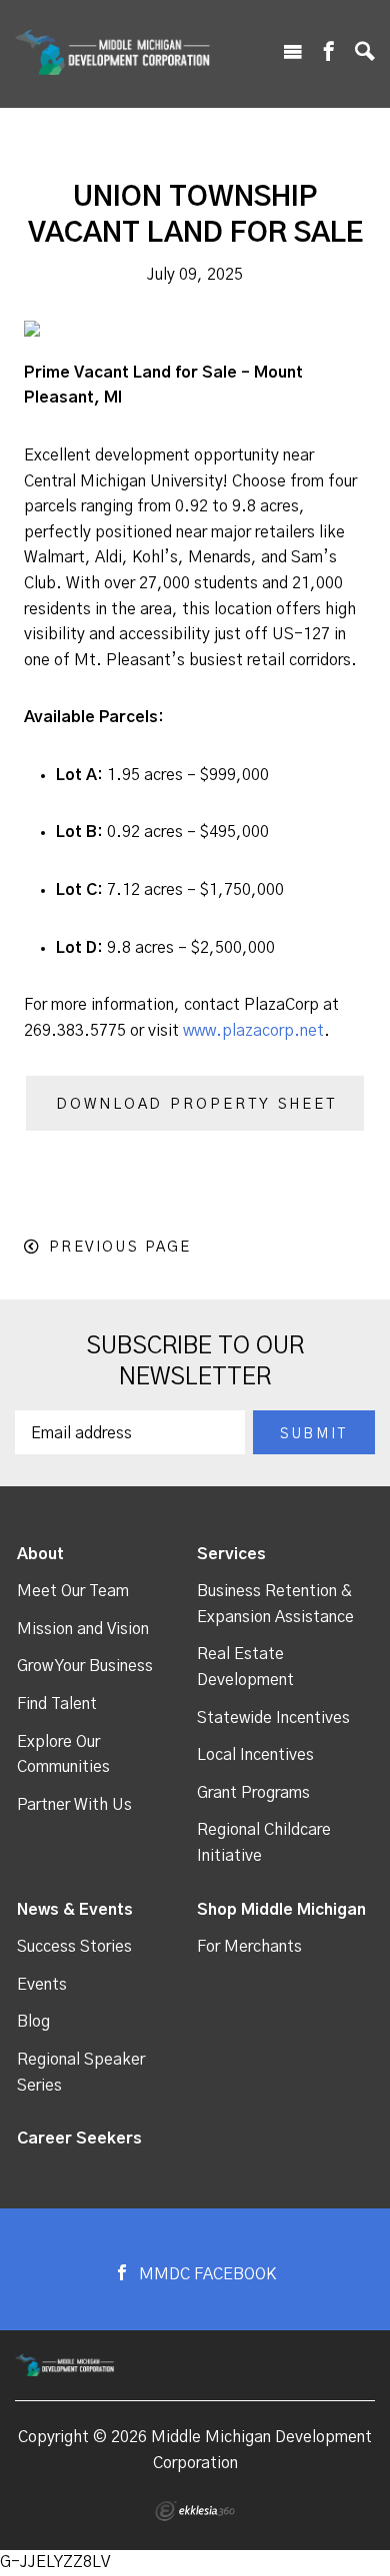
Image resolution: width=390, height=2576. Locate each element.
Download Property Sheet (196, 1104)
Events (42, 1985)
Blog (33, 2022)
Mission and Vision (83, 1629)
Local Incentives (255, 1755)
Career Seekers (79, 2139)
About (40, 1554)
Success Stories (74, 1947)
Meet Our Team (73, 1591)
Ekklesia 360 (195, 2511)
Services (231, 1554)
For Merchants (249, 1947)
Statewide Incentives (273, 1718)
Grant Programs (253, 1793)
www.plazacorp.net (253, 1031)
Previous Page (120, 1247)
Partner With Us (74, 1805)
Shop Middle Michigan (281, 1910)
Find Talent (57, 1704)
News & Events (75, 1910)
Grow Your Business (85, 1666)
